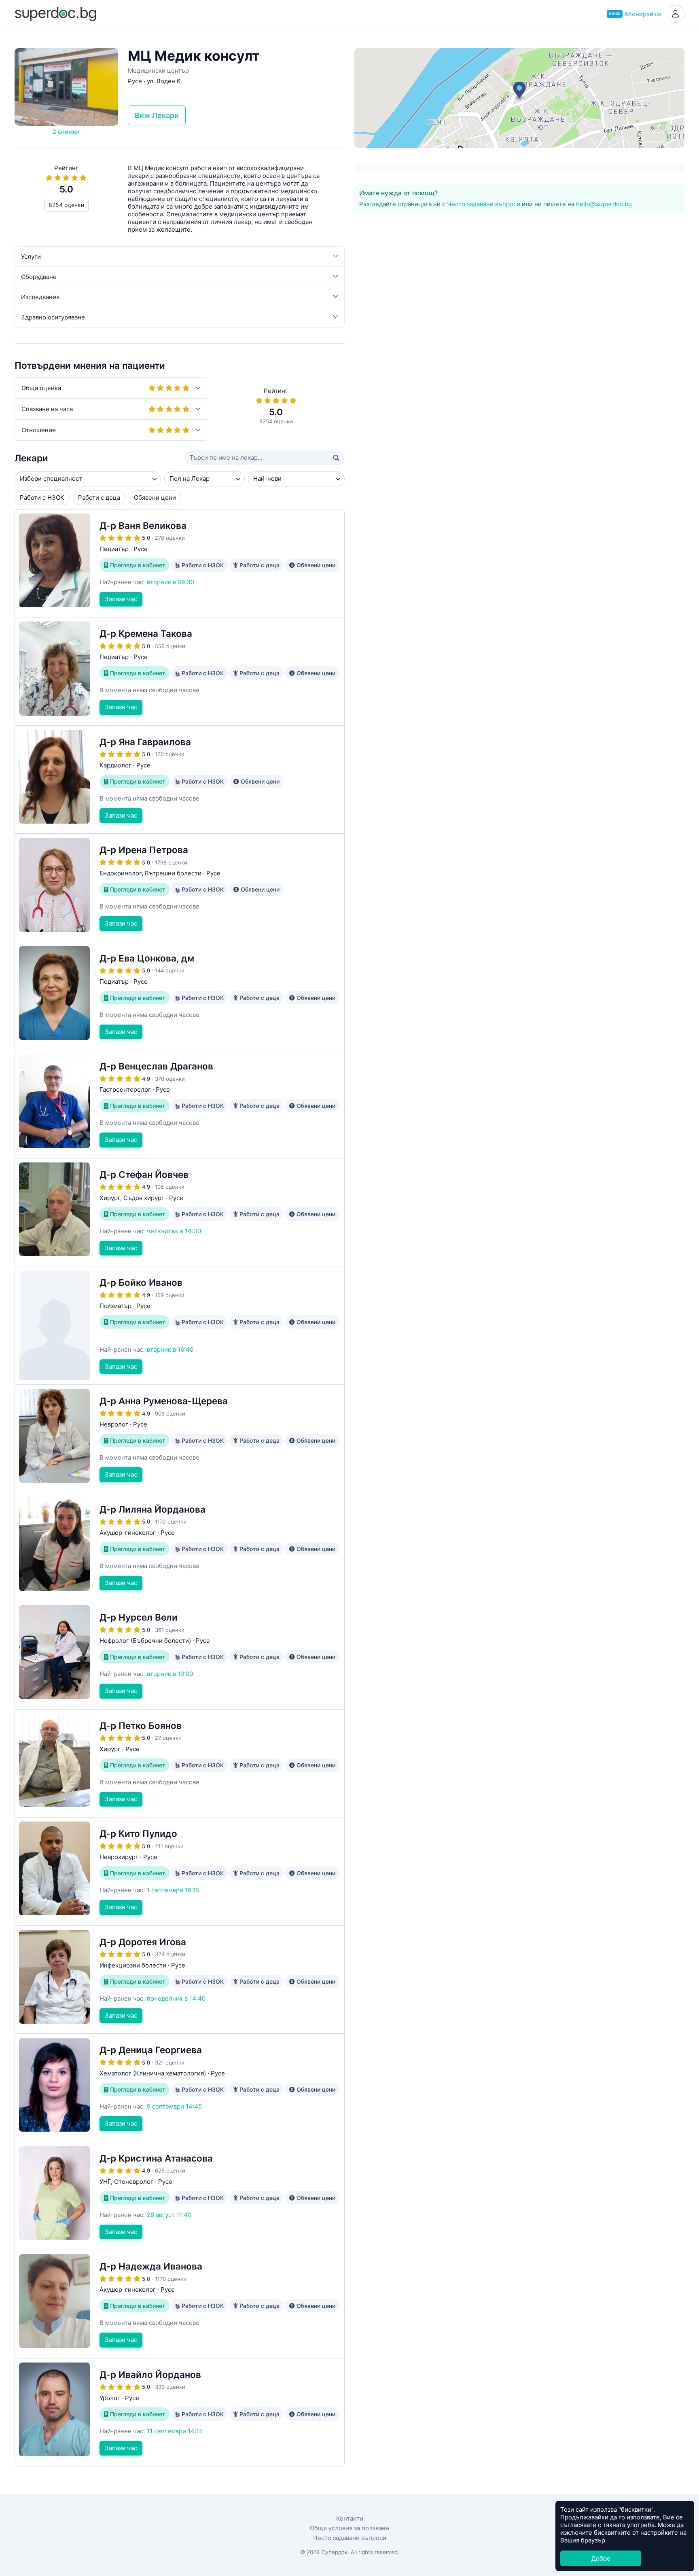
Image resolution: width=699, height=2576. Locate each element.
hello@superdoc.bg (604, 204)
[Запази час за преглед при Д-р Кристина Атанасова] (180, 2196)
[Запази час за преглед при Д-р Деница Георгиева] (180, 2088)
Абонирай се (635, 14)
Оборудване (39, 277)
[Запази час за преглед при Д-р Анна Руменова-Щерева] (180, 1439)
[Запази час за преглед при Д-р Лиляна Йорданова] (180, 1547)
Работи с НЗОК (42, 498)
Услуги (31, 257)
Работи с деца (99, 498)
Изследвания (40, 297)
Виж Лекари (157, 115)
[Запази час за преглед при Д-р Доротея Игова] (180, 1980)
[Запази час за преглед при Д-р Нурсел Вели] (180, 1655)
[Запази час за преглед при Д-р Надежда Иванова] (180, 2304)
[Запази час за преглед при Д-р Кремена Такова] (180, 671)
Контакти (350, 2518)
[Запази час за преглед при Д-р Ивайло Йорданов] (180, 2412)
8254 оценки (66, 205)
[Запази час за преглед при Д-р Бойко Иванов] (180, 1325)
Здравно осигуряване (53, 317)
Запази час (121, 599)
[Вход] (676, 14)
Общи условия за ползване (349, 2528)
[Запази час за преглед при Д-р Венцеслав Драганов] (180, 1104)
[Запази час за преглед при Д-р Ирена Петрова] (180, 888)
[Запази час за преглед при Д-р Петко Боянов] (180, 1763)
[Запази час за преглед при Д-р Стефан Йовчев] (180, 1212)
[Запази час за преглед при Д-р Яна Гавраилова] (180, 780)
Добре (601, 2558)
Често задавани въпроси (484, 204)
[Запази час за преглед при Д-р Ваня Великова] (180, 563)
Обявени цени (155, 498)
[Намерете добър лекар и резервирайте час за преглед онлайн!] (55, 13)
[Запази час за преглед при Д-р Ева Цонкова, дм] (180, 996)
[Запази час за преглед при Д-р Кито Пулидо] (180, 1871)
